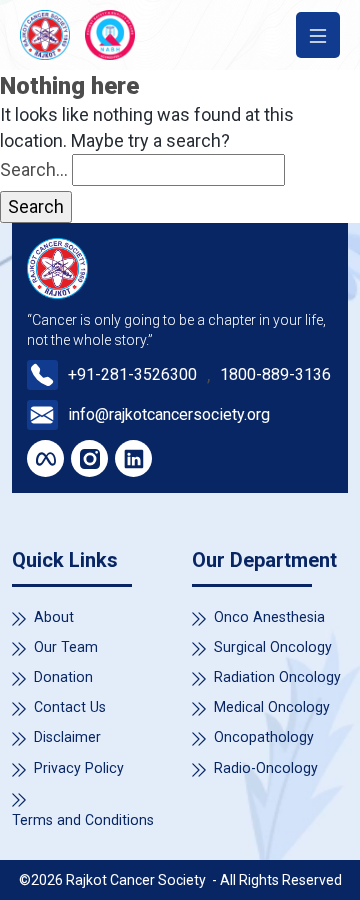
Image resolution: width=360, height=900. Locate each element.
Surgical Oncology (273, 647)
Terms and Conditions (83, 820)
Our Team (66, 647)
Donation (63, 677)
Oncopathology (264, 737)
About (54, 617)
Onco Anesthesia (269, 617)
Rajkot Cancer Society (137, 880)
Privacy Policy (79, 768)
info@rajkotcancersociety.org (169, 414)
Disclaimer (67, 737)
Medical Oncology (272, 707)
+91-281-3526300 (132, 374)
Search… (34, 169)
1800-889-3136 (275, 374)
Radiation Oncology (277, 677)
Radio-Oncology (266, 768)
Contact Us (70, 707)
